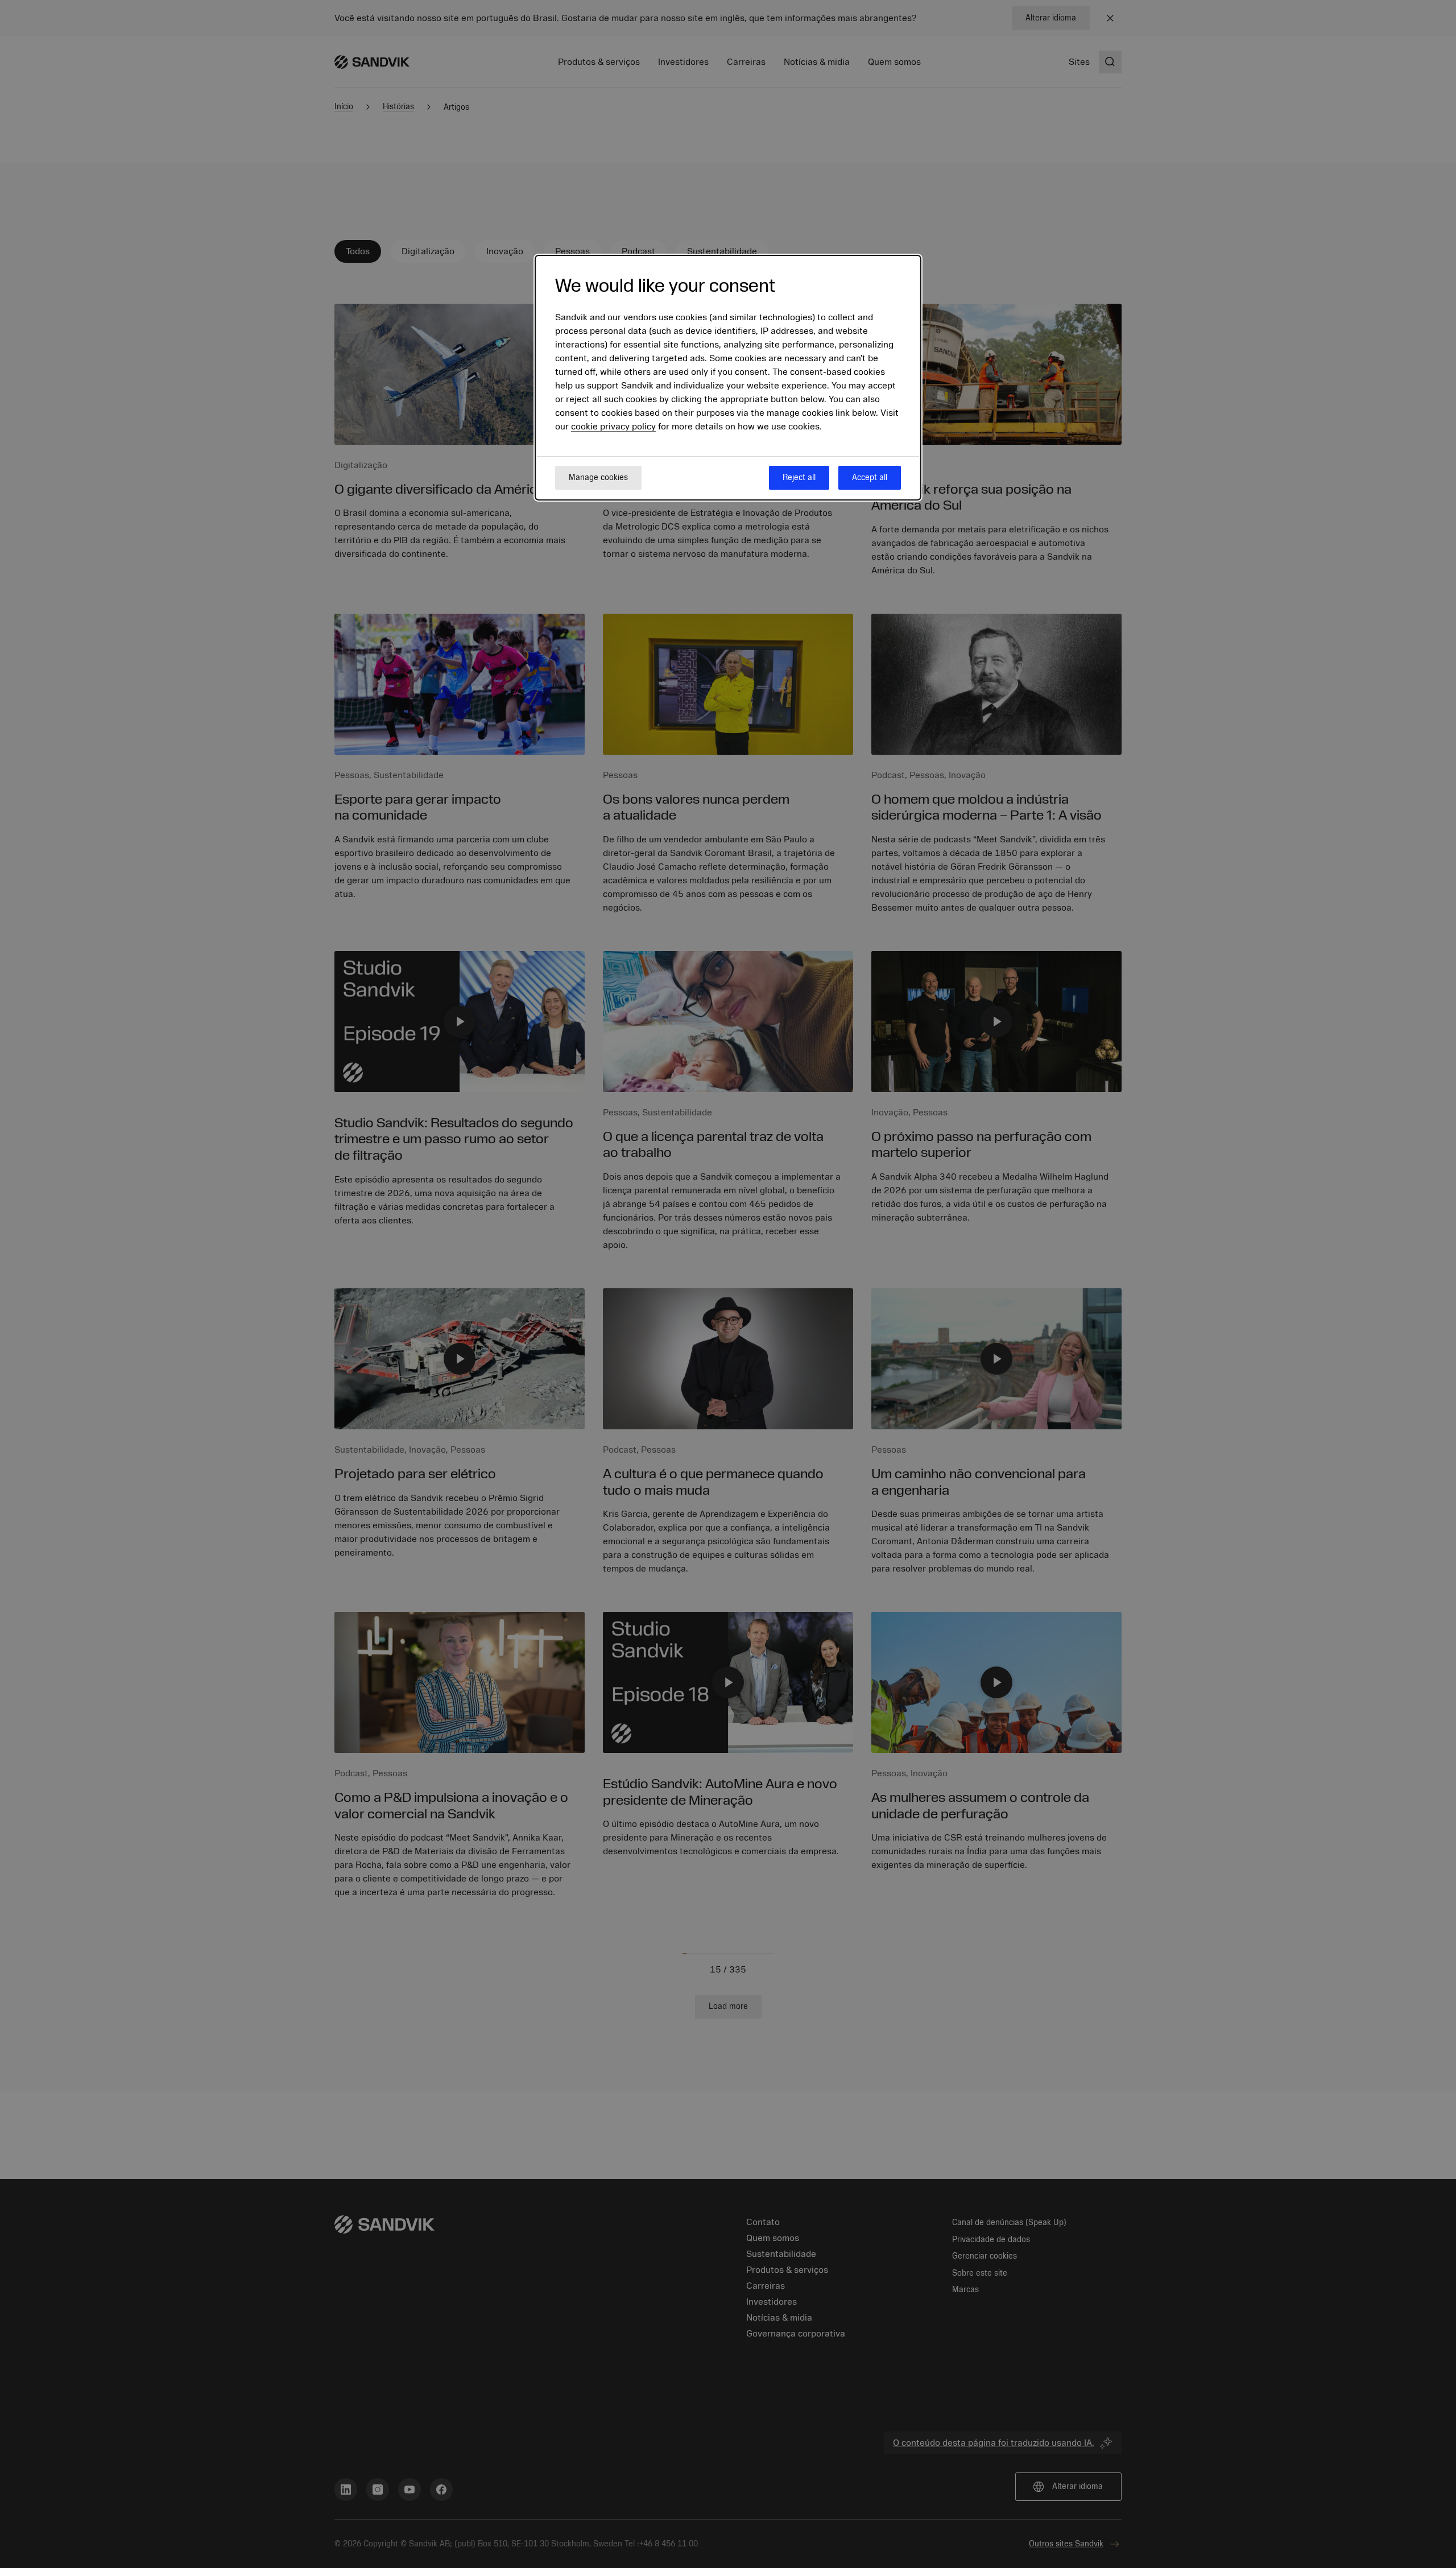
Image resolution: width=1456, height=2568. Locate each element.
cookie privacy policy (613, 427)
